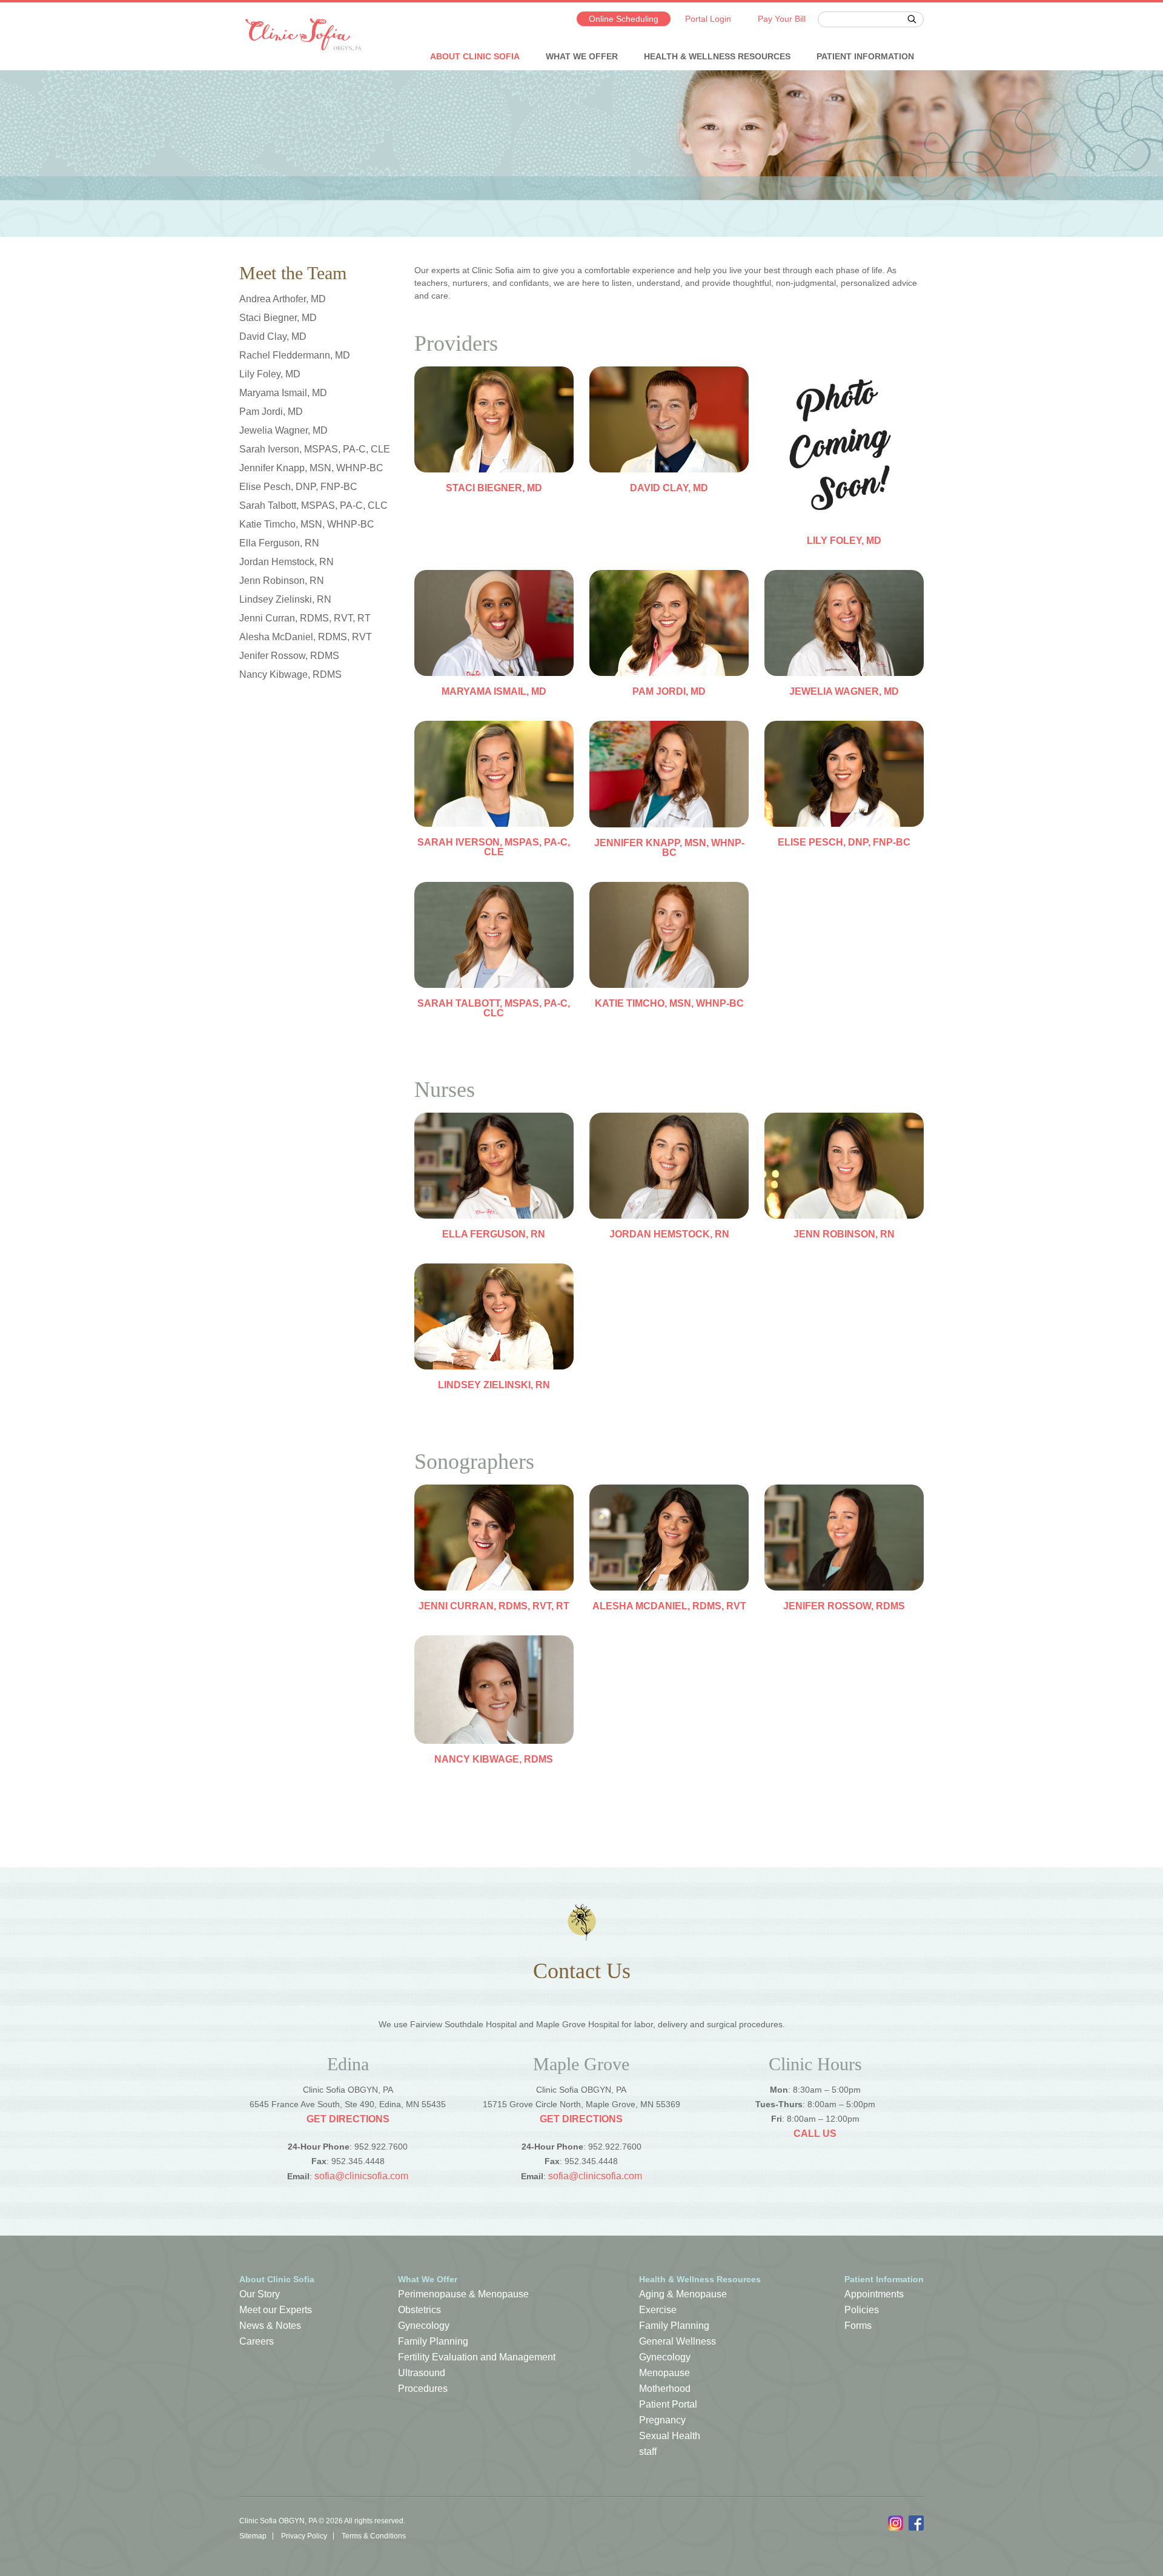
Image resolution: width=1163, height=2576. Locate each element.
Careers (257, 2341)
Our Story (260, 2294)
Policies (862, 2310)
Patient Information (865, 56)
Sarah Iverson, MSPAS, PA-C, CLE (315, 449)
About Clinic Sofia (475, 56)
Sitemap (253, 2536)
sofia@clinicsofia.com (361, 2176)
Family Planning (433, 2341)
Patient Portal (668, 2404)
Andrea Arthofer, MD (283, 299)
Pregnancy (662, 2420)
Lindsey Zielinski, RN (285, 599)
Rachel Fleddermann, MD (295, 355)
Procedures (423, 2389)
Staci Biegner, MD (278, 318)
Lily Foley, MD (270, 374)
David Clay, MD (273, 336)
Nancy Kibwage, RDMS (290, 674)
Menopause (664, 2373)
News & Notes (270, 2326)
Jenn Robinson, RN (282, 581)
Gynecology (424, 2326)
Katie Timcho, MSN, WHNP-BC (307, 524)
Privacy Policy (304, 2536)
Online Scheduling (624, 19)
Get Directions (348, 2119)
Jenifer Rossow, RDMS (289, 656)
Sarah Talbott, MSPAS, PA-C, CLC (313, 505)
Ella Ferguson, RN (279, 543)
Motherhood (665, 2389)
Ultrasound (422, 2373)
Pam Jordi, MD (271, 412)
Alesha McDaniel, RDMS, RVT (306, 637)
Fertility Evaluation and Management (477, 2357)
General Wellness (678, 2341)
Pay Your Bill (782, 19)
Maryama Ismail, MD (283, 393)
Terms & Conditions (374, 2536)
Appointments (874, 2294)
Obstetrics (419, 2310)
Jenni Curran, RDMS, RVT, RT (305, 618)
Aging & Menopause (683, 2294)
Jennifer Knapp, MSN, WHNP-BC (311, 468)
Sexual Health (670, 2436)
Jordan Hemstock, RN (287, 562)
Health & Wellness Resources (717, 56)
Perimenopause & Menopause (463, 2294)
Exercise (658, 2310)
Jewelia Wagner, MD (283, 430)
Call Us (815, 2134)
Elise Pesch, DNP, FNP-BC (298, 487)
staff (648, 2452)
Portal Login (708, 19)
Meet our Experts (276, 2310)
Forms (858, 2326)
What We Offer (582, 56)
